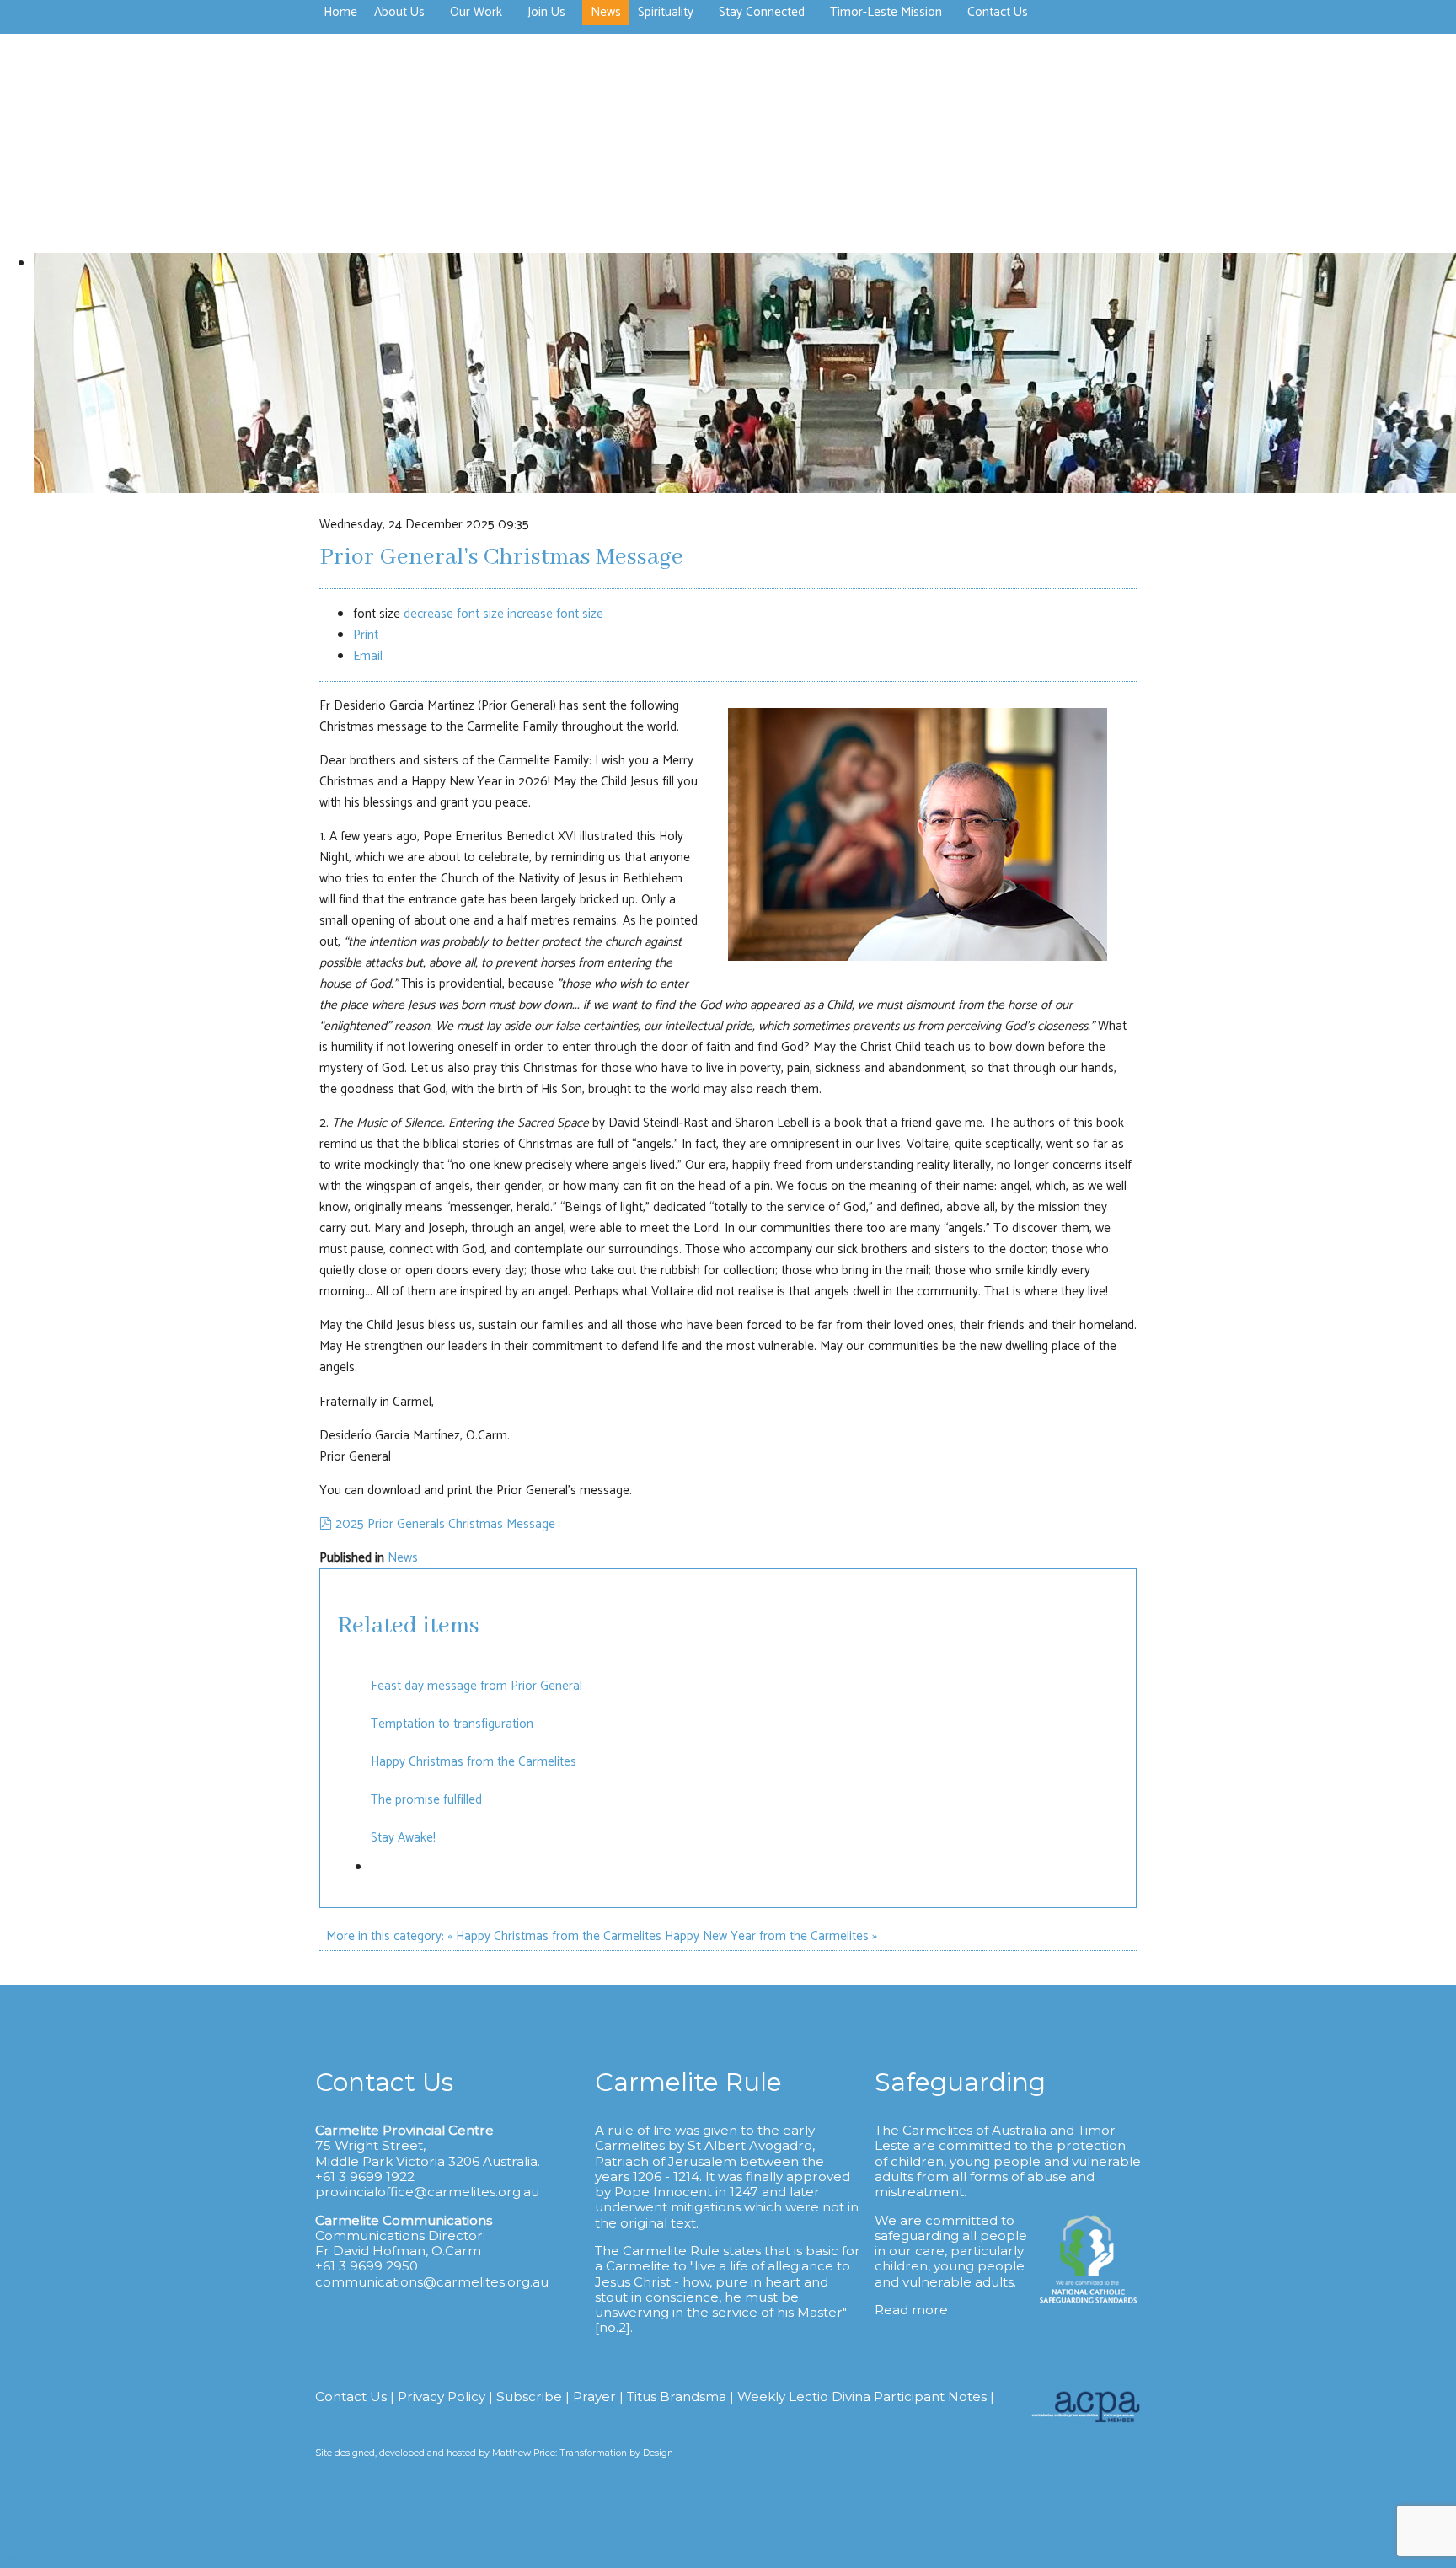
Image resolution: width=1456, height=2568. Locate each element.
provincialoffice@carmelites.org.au (427, 2192)
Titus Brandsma (677, 2396)
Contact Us (351, 2396)
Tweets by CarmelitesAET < (73, 2557)
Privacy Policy (442, 2396)
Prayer (594, 2396)
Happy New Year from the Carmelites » (771, 1936)
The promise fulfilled (426, 1800)
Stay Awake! (403, 1838)
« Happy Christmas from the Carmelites (554, 1936)
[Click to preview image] (918, 957)
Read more (911, 2310)
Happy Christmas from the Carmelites (474, 1762)
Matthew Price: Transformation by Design (583, 2453)
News (403, 1558)
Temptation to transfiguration (452, 1724)
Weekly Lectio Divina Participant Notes (862, 2396)
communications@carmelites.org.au (432, 2282)
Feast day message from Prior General (476, 1686)
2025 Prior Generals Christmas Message (445, 1524)
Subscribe (529, 2396)
